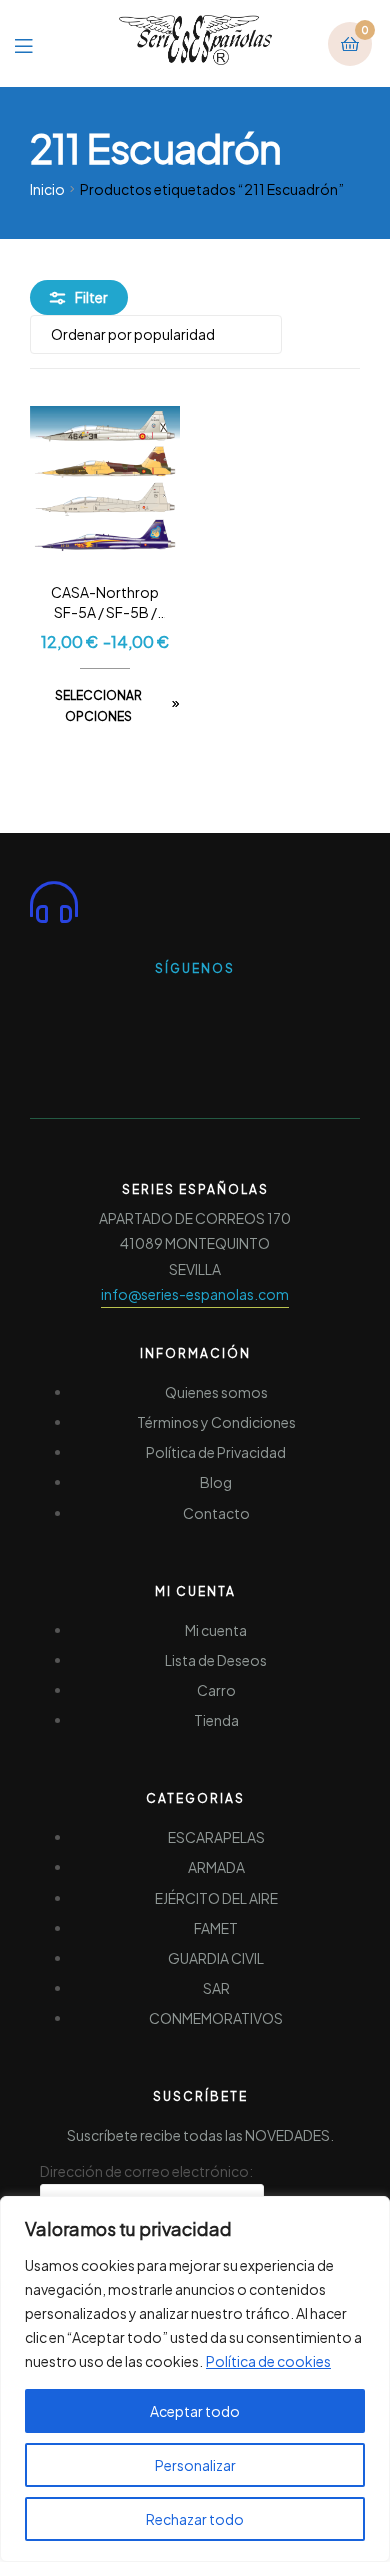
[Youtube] (231, 1010)
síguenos (195, 968)
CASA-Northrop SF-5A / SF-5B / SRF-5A (105, 603)
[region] (195, 2379)
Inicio (47, 189)
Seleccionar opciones (98, 706)
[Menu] (38, 43)
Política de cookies (268, 2361)
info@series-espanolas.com (195, 1294)
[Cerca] (369, 2213)
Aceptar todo (195, 2411)
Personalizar (195, 2465)
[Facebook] (159, 1010)
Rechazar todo (195, 2519)
